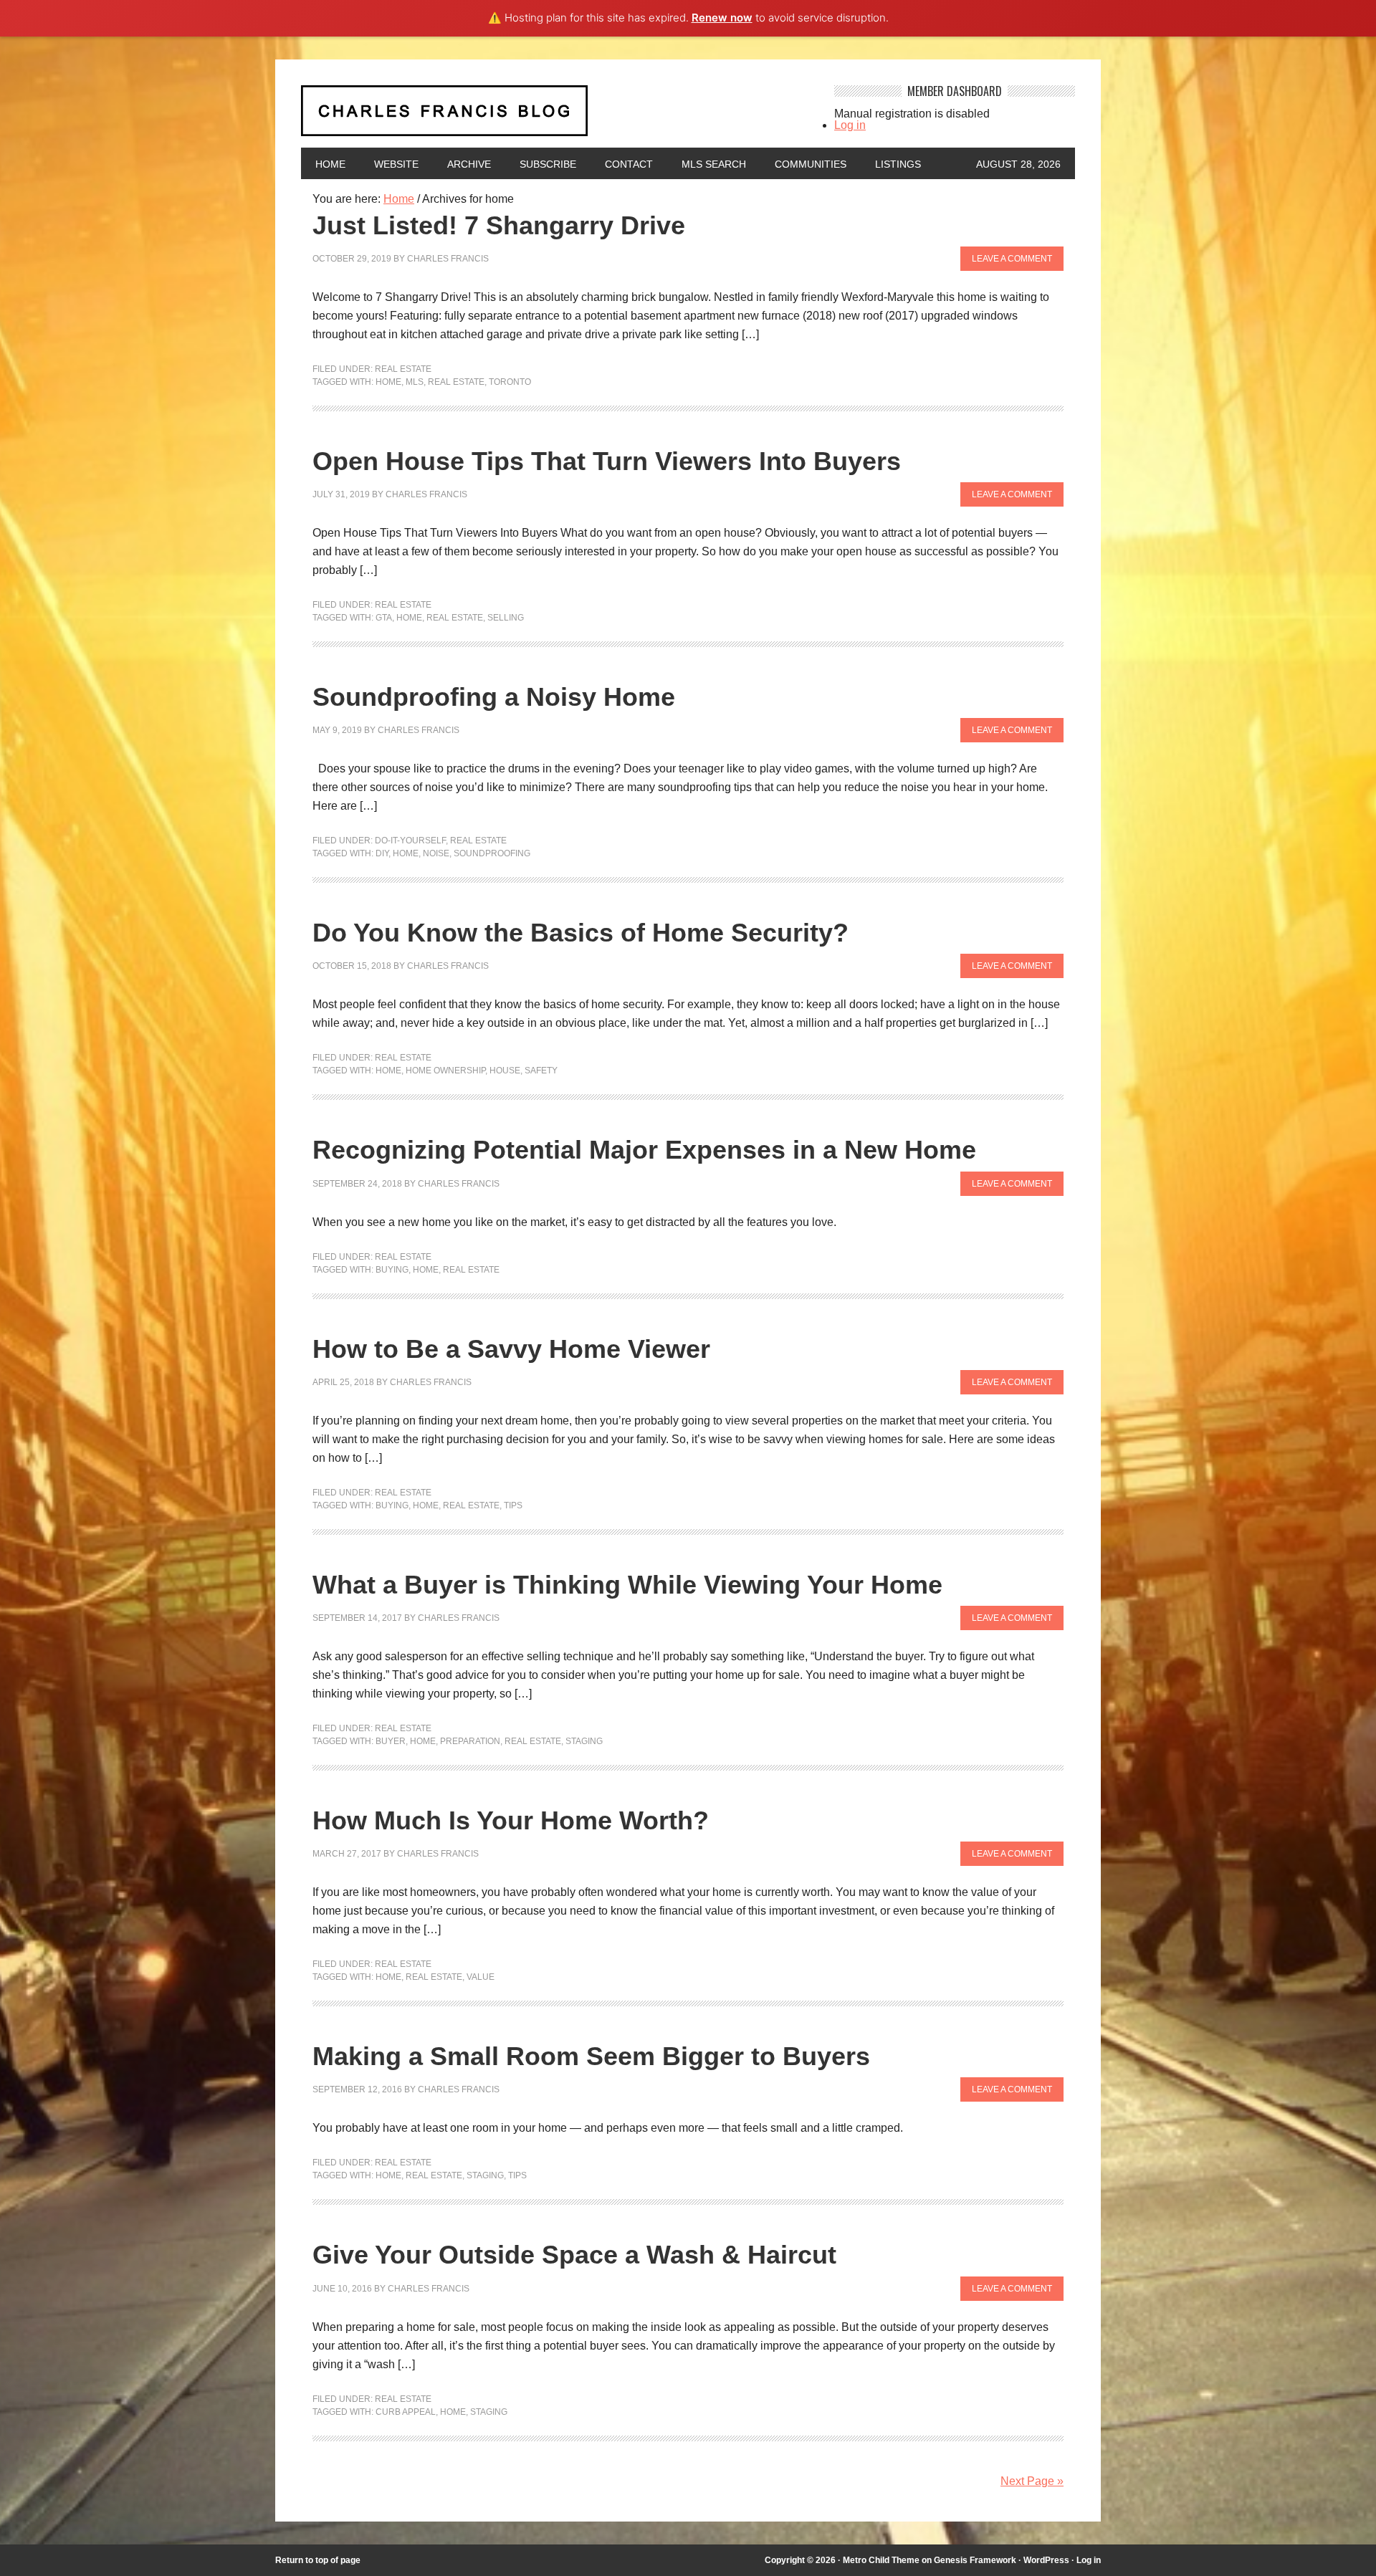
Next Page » (1032, 2481)
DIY (382, 853)
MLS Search (714, 164)
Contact (629, 164)
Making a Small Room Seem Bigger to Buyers (591, 2056)
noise (436, 853)
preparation (470, 1741)
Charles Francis (448, 259)
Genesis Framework (975, 2560)
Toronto (510, 382)
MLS (415, 382)
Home (330, 164)
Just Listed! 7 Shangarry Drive (499, 225)
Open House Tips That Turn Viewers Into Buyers (607, 461)
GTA (384, 618)
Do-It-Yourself (410, 841)
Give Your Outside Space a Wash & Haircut (574, 2255)
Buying (392, 1270)
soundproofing (492, 853)
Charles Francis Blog (555, 116)
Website (396, 164)
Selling (506, 618)
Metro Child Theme (881, 2560)
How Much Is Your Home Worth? (511, 1820)
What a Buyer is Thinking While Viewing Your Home (627, 1585)
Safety (541, 1071)
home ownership (445, 1071)
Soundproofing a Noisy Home (494, 697)
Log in (850, 125)
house (505, 1071)
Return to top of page (318, 2560)
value (481, 1977)
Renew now (722, 18)
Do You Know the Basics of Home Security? (580, 933)
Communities (811, 164)
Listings (898, 164)
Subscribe (548, 164)
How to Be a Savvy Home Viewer (511, 1349)
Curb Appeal (406, 2412)
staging (584, 1741)
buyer (391, 1741)
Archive (469, 164)
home (388, 382)
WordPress (1046, 2560)
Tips (513, 1505)
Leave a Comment (1012, 259)
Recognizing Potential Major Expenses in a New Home (644, 1150)
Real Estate (403, 369)
